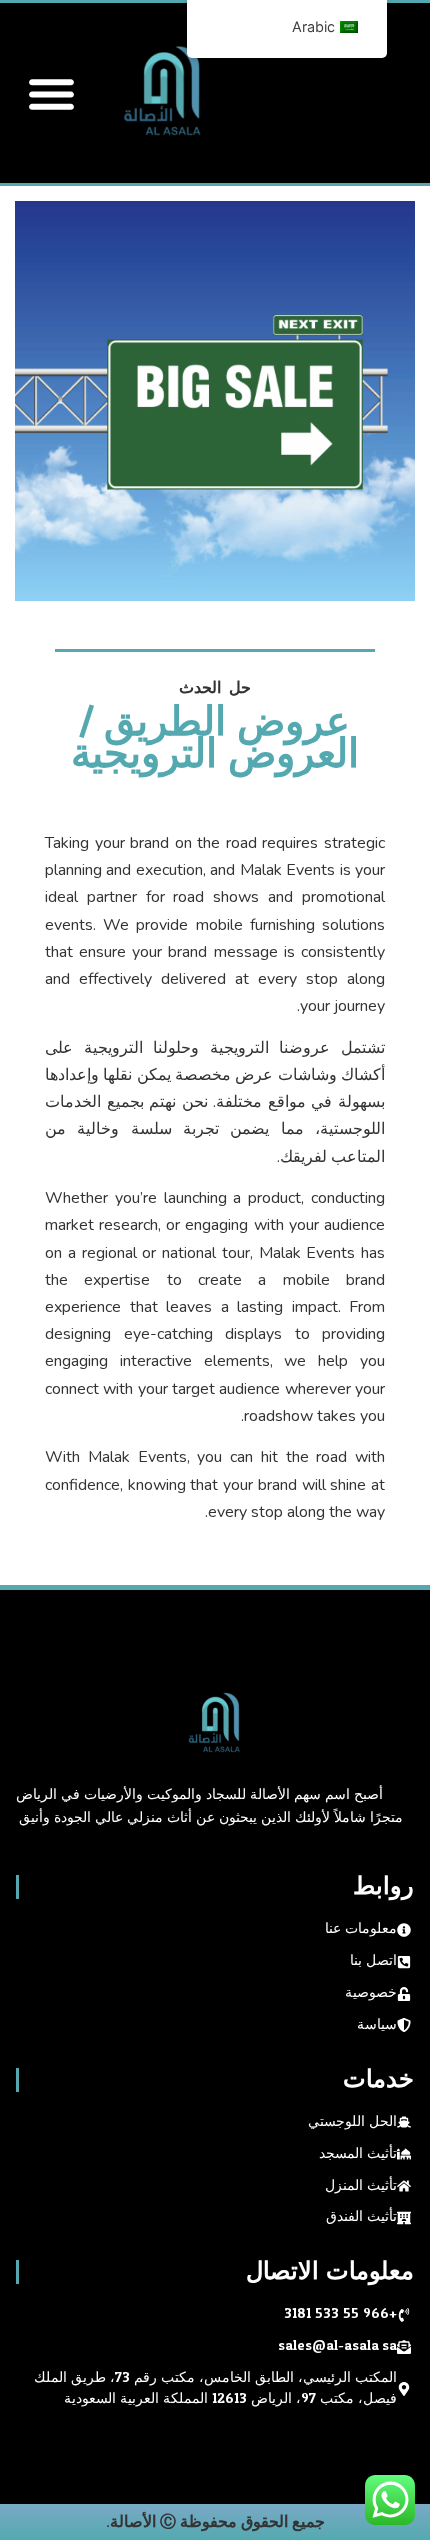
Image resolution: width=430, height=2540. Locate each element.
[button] (52, 93)
